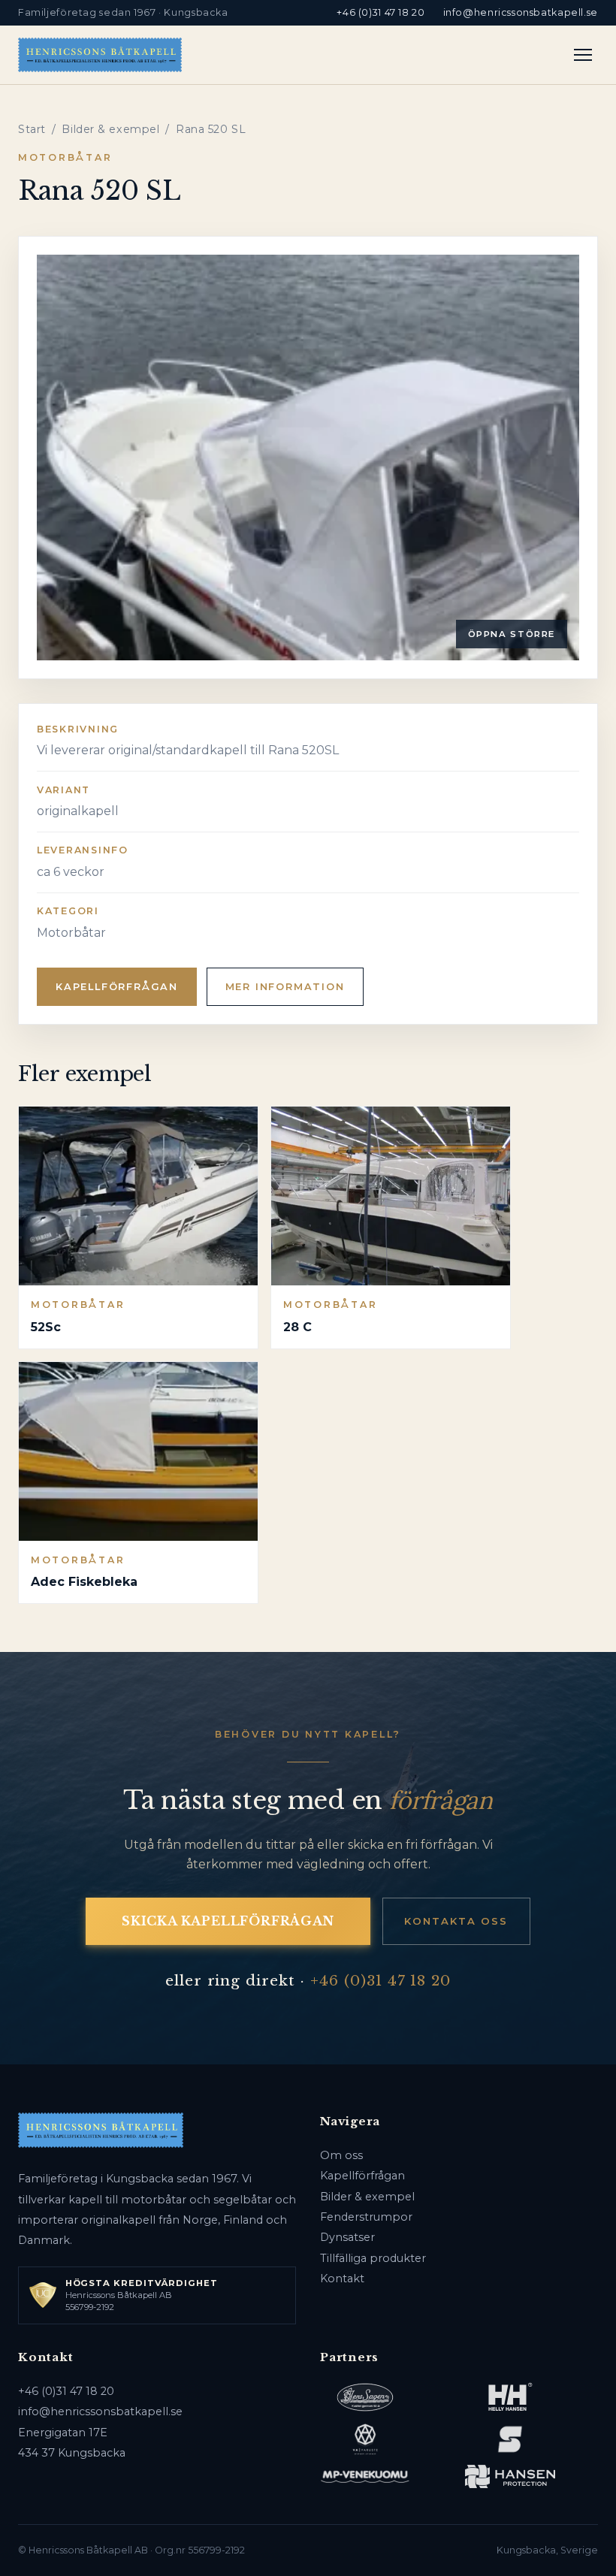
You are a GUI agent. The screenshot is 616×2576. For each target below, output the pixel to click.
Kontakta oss (456, 1921)
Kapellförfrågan (117, 987)
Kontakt (342, 2279)
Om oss (341, 2155)
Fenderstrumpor (366, 2217)
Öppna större (512, 634)
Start (32, 129)
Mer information (285, 987)
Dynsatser (347, 2237)
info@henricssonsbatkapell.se (521, 12)
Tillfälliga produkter (373, 2258)
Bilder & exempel (110, 129)
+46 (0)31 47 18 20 (380, 12)
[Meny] (583, 55)
